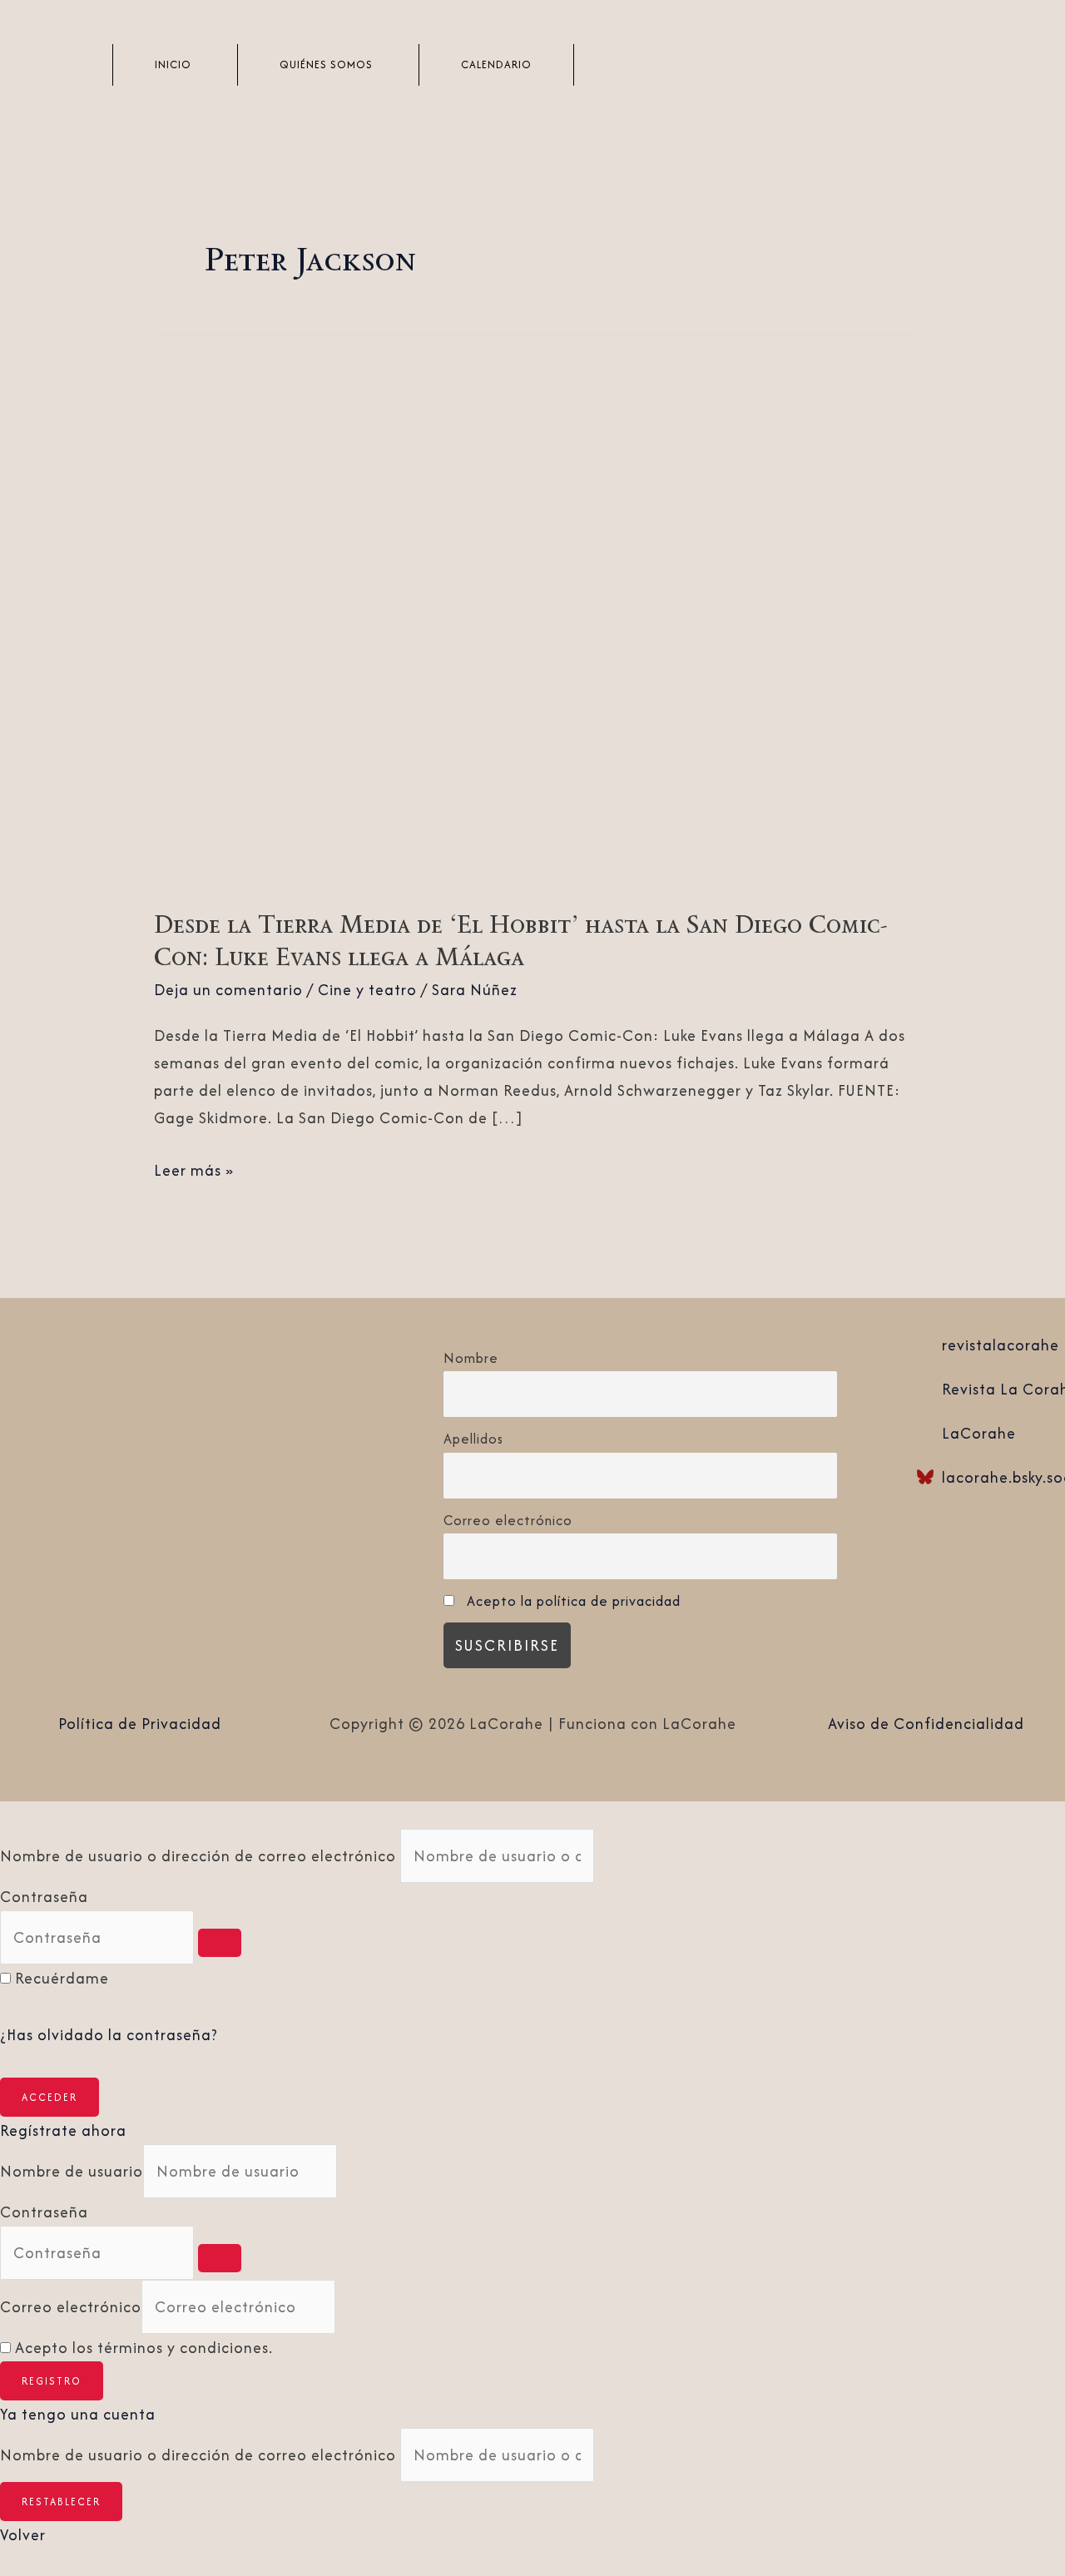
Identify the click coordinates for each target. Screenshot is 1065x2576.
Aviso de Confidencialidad (926, 1724)
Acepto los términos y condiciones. (144, 2348)
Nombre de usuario (72, 2171)
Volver (23, 2535)
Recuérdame (62, 1978)
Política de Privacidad (140, 1724)
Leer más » (194, 1169)
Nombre (471, 1358)
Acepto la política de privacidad (574, 1601)
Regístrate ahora (63, 2130)
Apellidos (473, 1439)
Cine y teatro (367, 990)
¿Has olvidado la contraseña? (109, 2035)
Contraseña (44, 1897)
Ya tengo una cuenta (78, 2414)
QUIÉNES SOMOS (326, 64)
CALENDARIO (496, 64)
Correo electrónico (508, 1520)
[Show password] (220, 1943)
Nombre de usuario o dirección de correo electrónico (198, 1856)
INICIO (173, 64)
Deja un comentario (228, 990)
